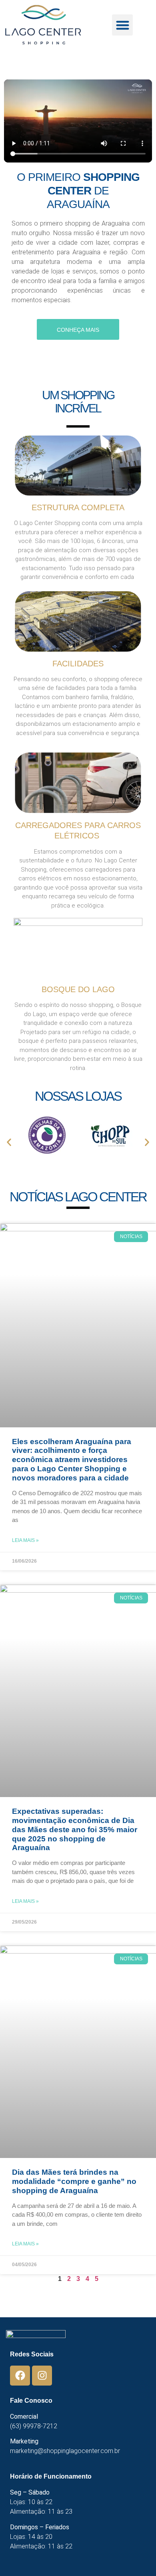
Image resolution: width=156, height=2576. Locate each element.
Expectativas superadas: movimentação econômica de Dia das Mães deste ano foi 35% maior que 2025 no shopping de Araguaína (75, 1829)
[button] (123, 25)
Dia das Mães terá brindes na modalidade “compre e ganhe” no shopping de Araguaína (74, 2181)
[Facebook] (20, 2376)
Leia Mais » (25, 1540)
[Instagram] (42, 2376)
